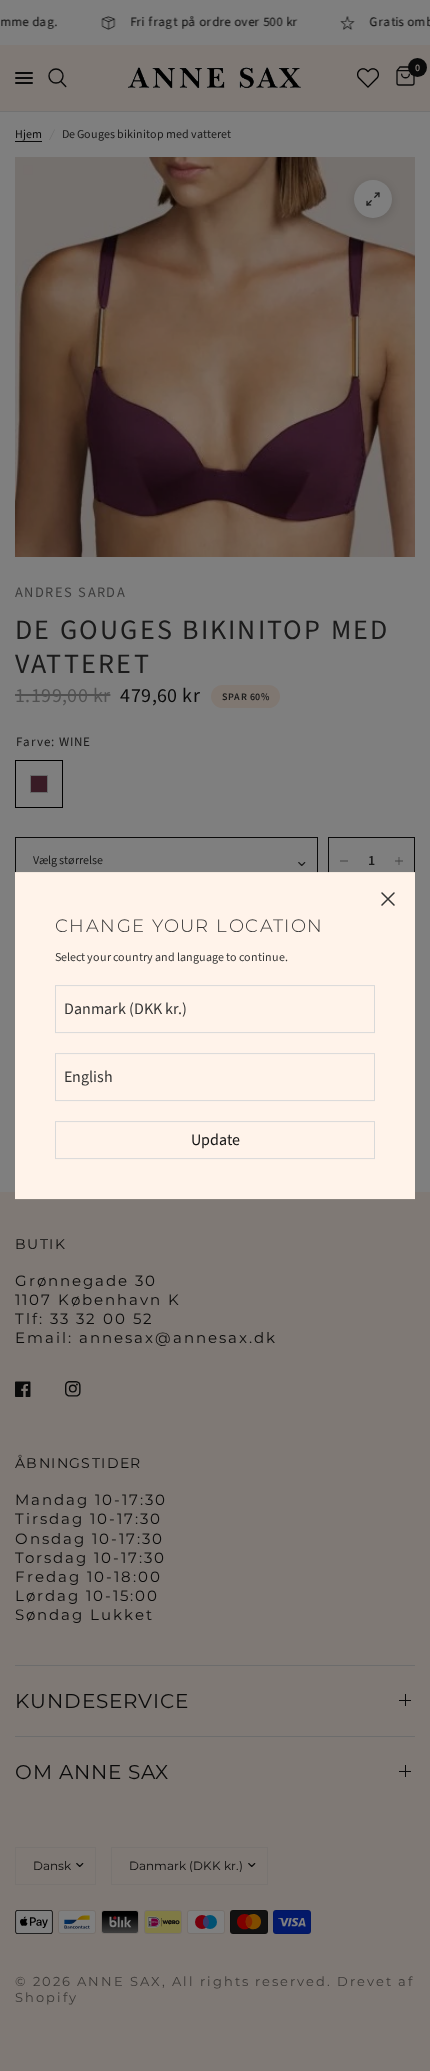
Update (215, 1140)
